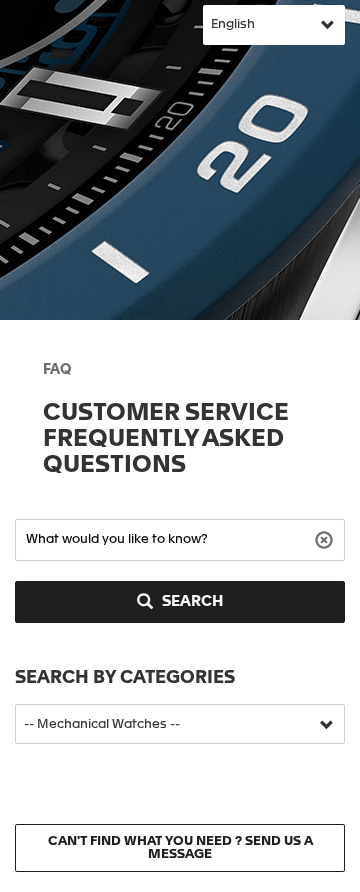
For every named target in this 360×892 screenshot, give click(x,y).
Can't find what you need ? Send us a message (180, 848)
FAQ (57, 370)
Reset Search (326, 538)
